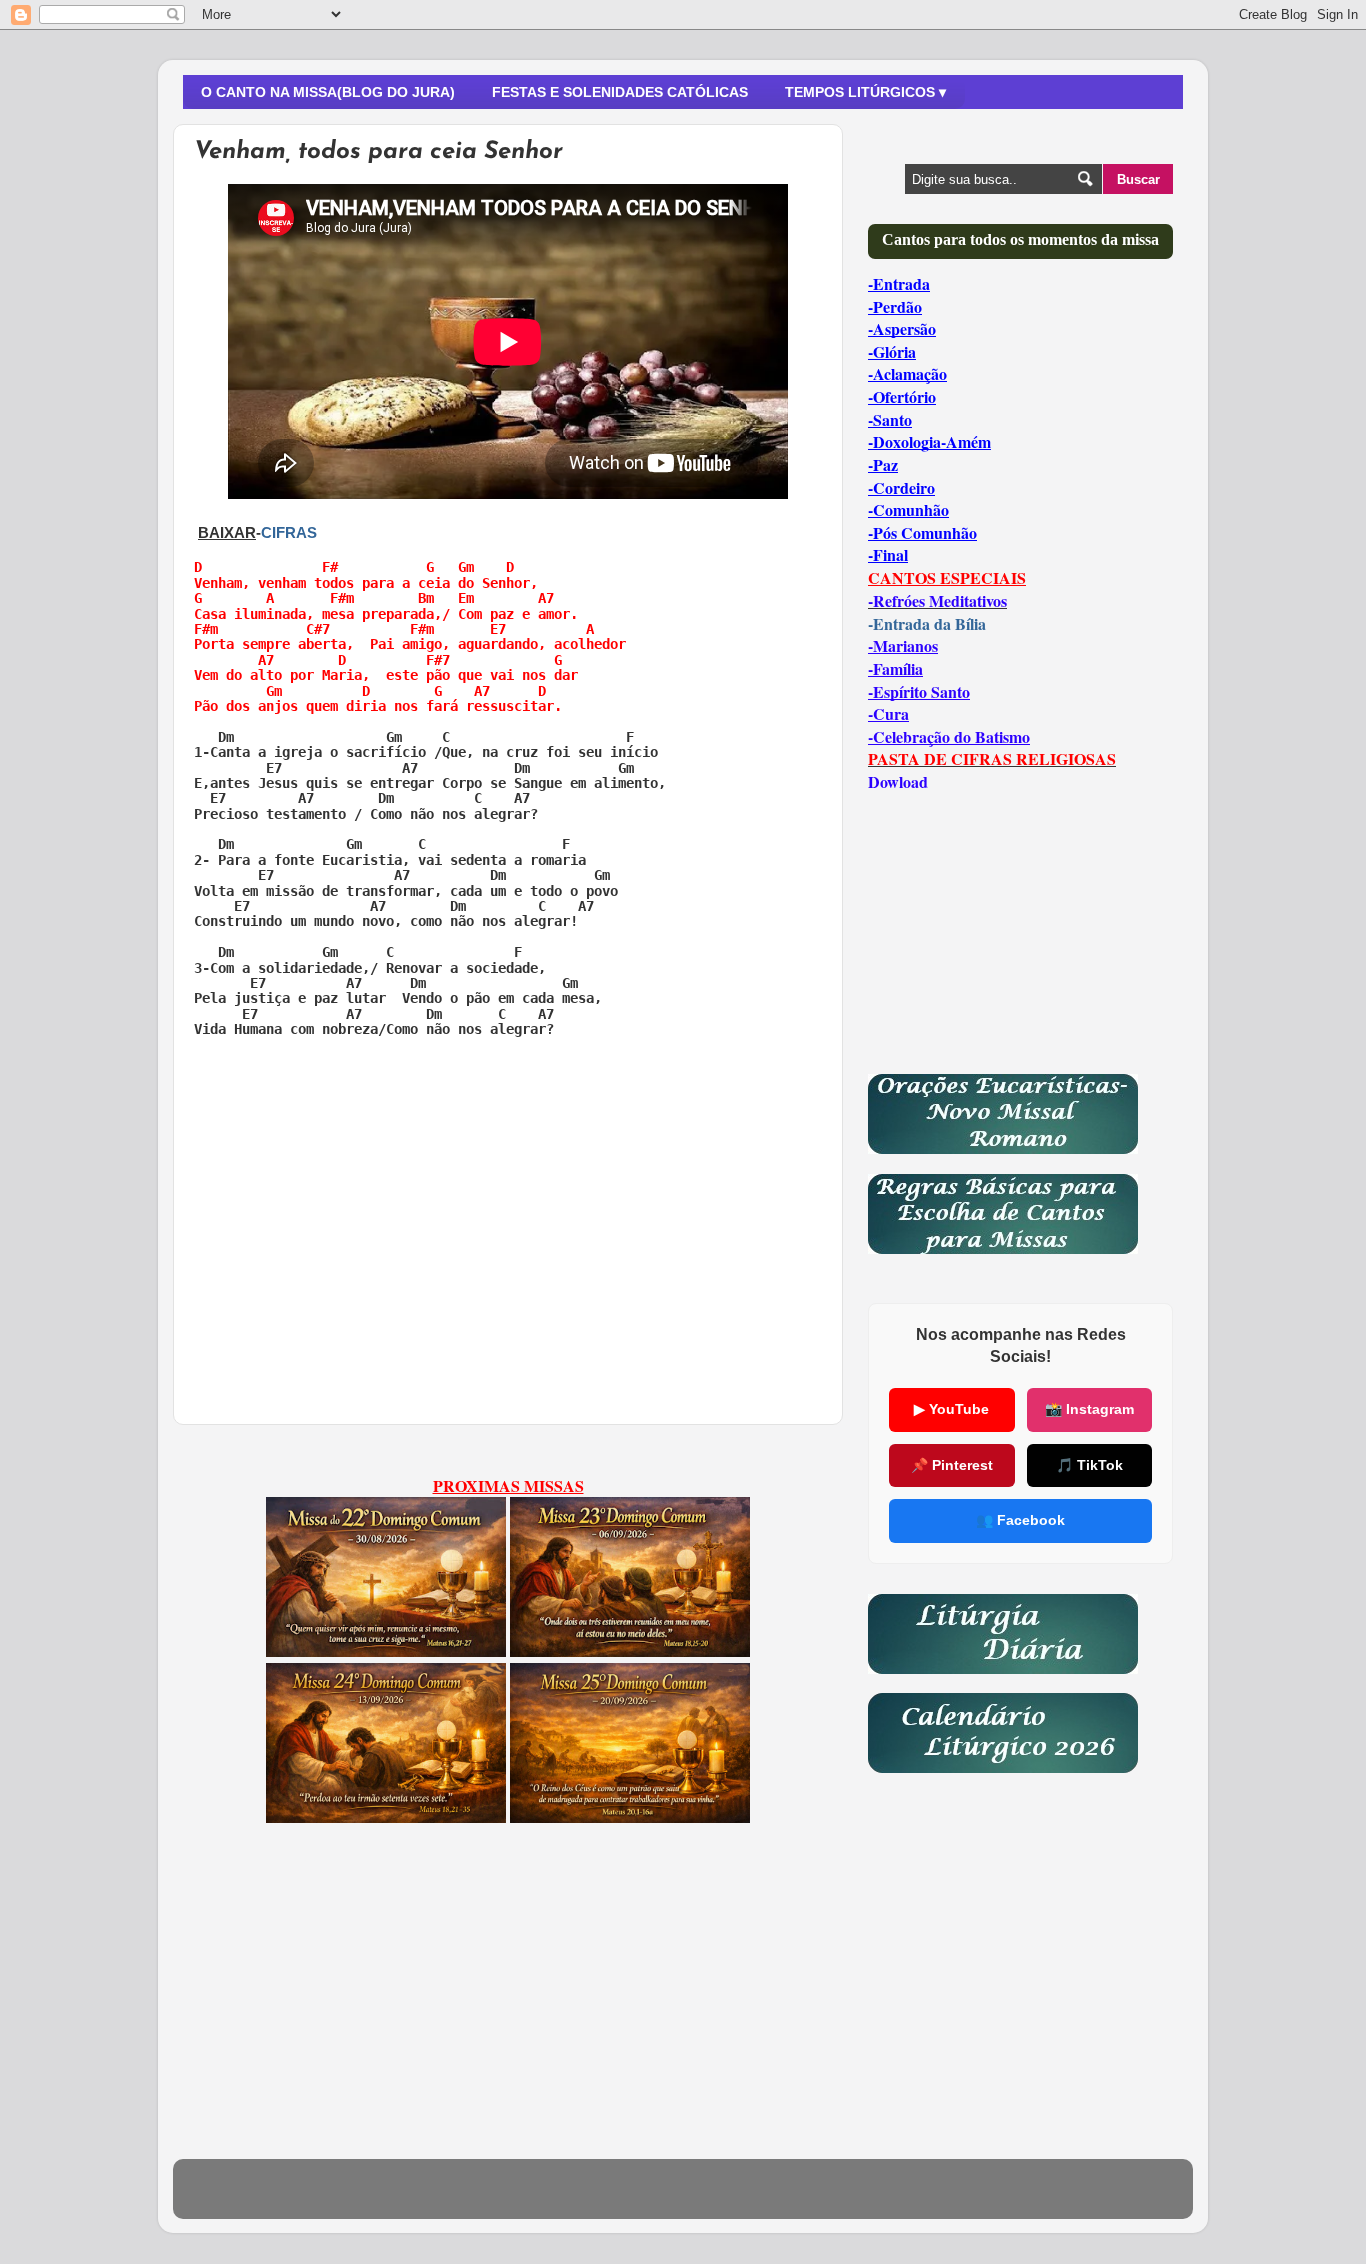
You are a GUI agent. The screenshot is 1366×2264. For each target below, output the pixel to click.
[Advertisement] (508, 1207)
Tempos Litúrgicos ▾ (865, 92)
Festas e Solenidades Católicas (620, 92)
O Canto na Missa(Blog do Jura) (328, 92)
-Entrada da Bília (927, 623)
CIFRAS (289, 533)
